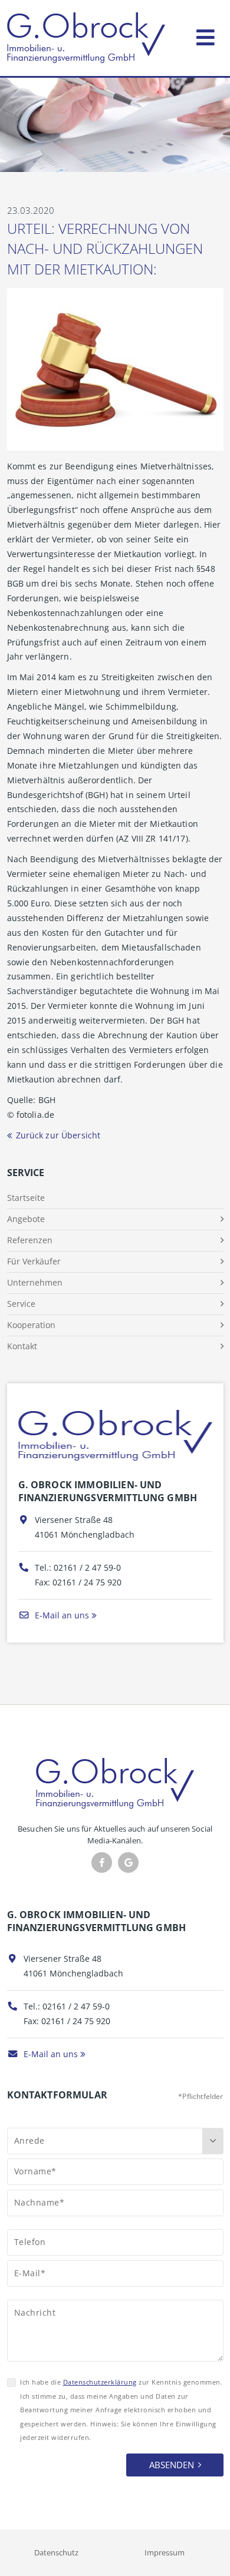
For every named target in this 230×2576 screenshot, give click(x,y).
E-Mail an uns (61, 1615)
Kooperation (31, 1325)
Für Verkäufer (34, 1261)
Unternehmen (35, 1282)
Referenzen (30, 1240)
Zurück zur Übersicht (58, 1135)
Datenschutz (56, 2552)
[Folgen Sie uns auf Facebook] (102, 1863)
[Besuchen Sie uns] (128, 1863)
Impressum (165, 2552)
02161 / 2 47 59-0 (87, 1567)
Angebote (26, 1219)
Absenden (172, 2465)
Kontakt (22, 1346)
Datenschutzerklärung (100, 2382)
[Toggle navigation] (206, 35)
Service (21, 1304)
